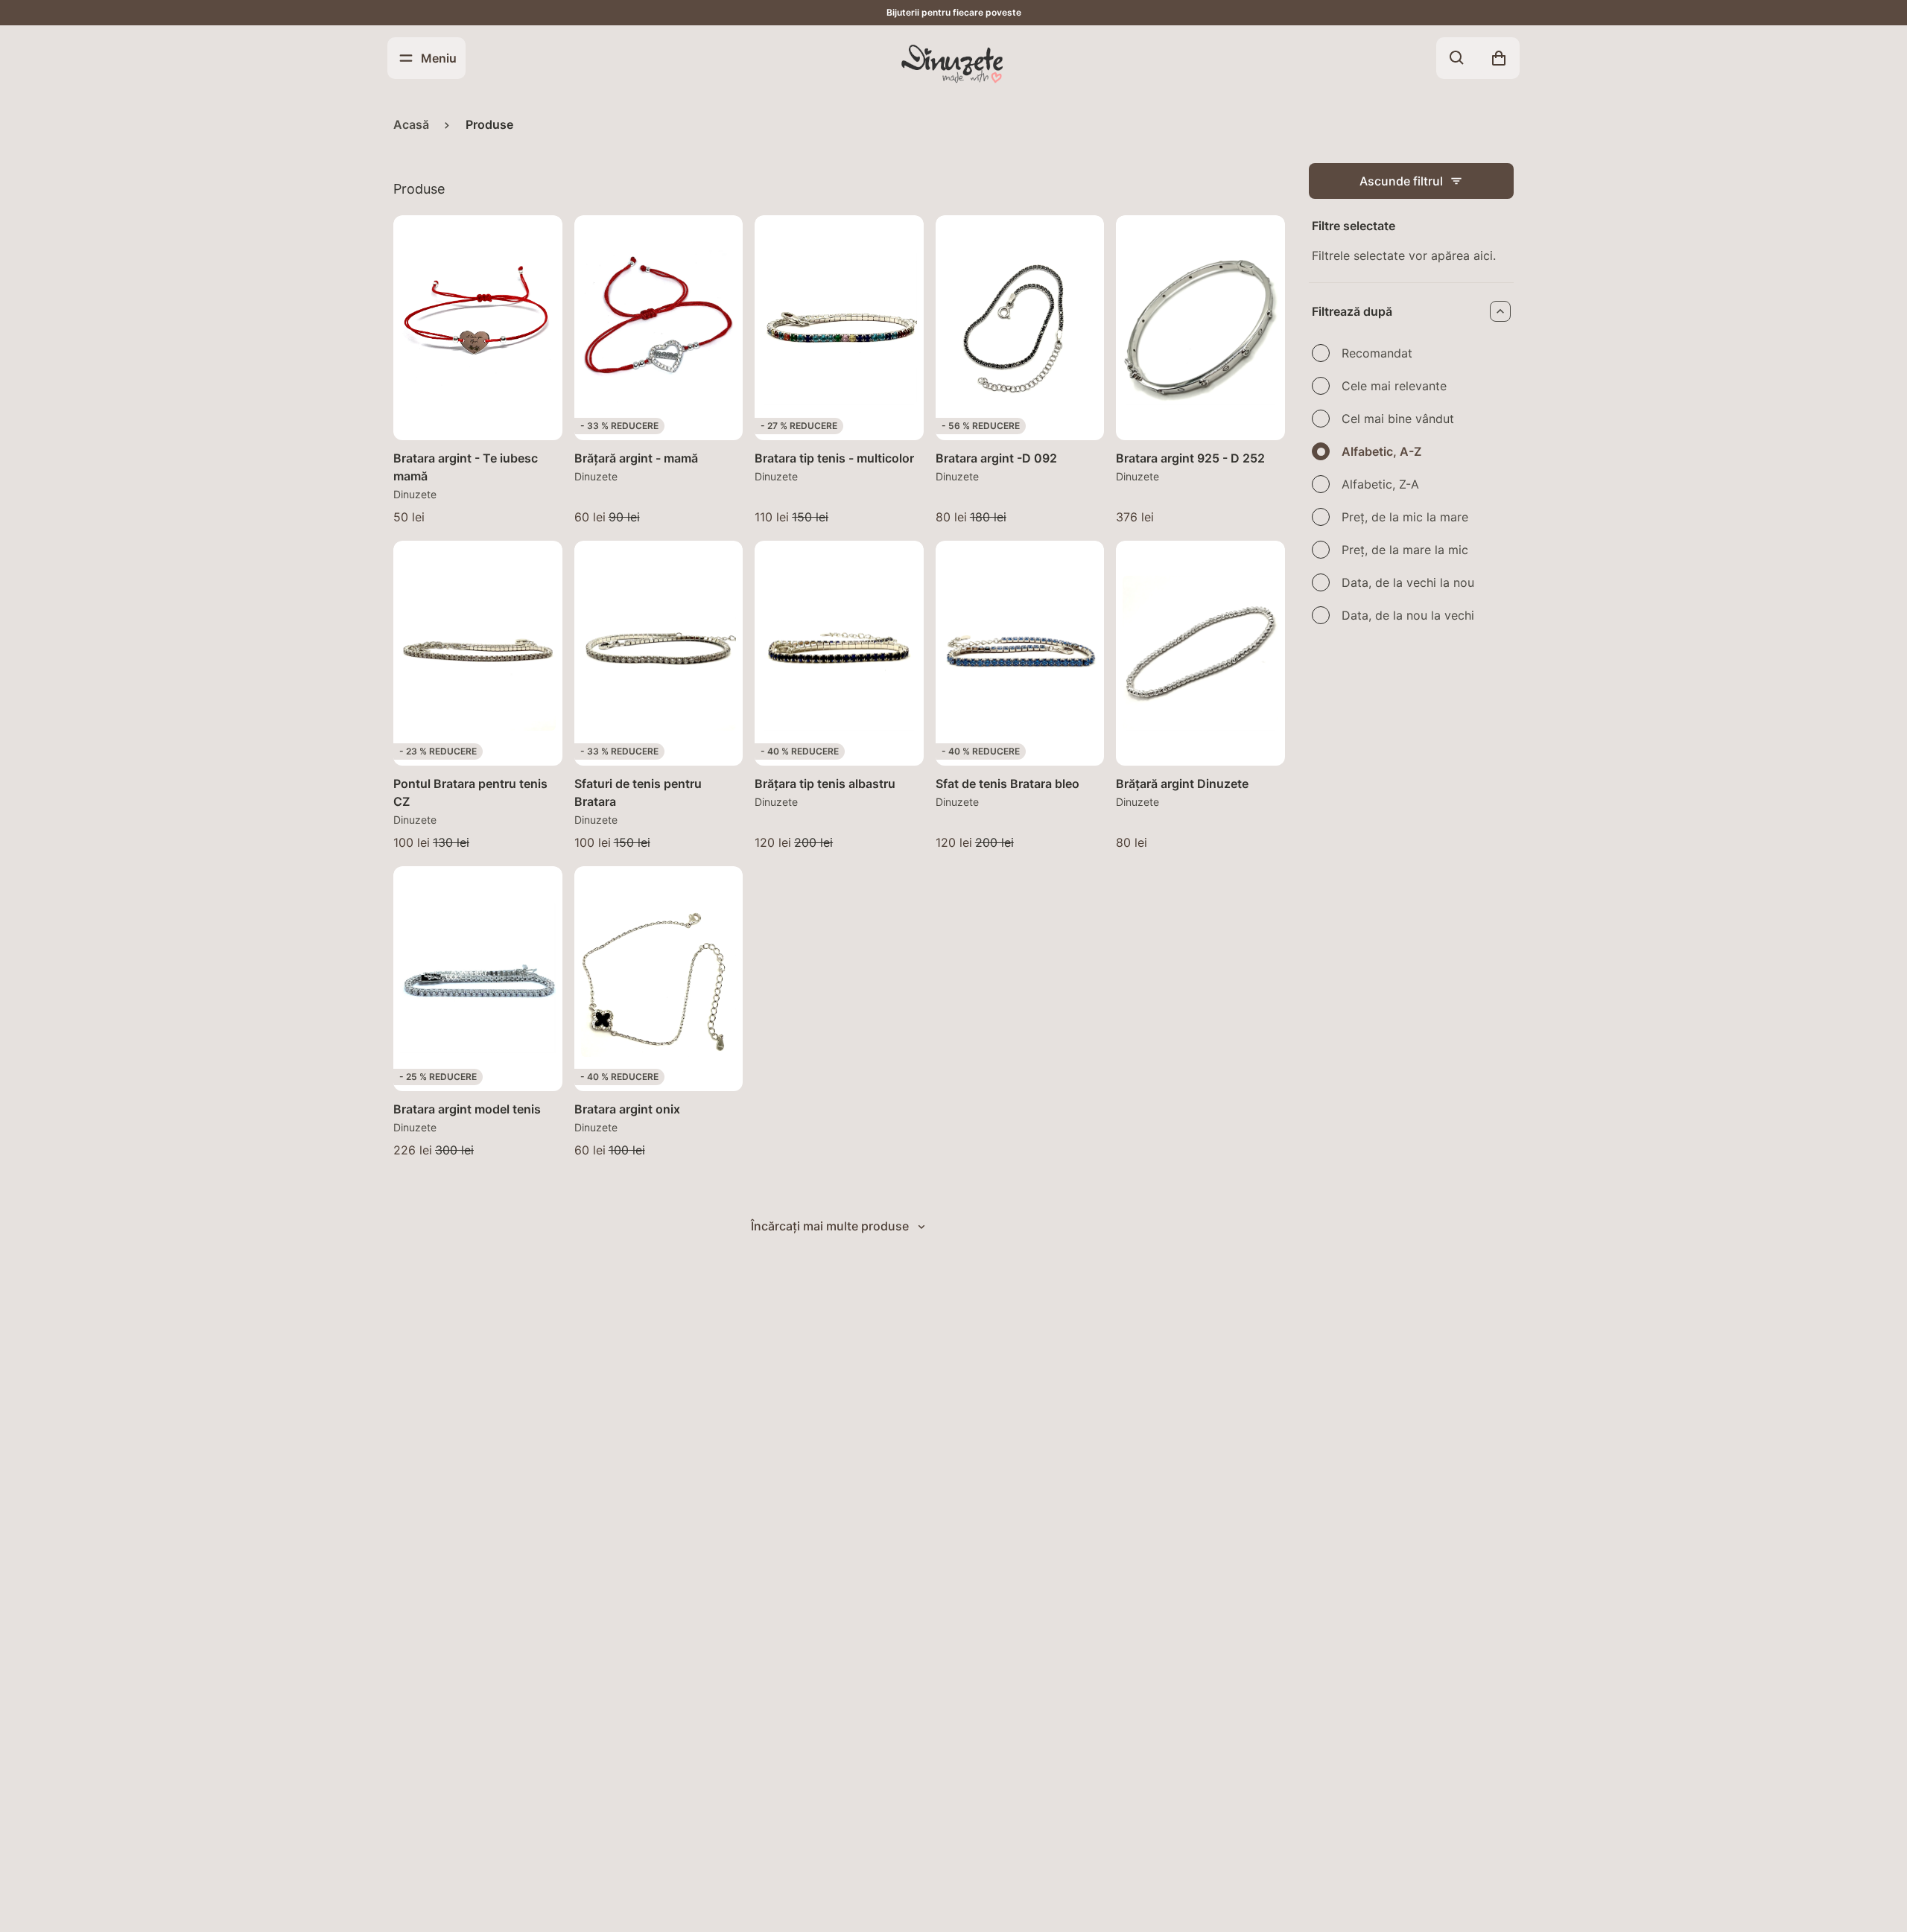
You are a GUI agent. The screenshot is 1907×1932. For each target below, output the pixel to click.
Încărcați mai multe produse (830, 1226)
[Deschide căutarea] (1457, 58)
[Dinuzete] (953, 63)
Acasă (411, 124)
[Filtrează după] (1500, 311)
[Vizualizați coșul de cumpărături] (1499, 58)
